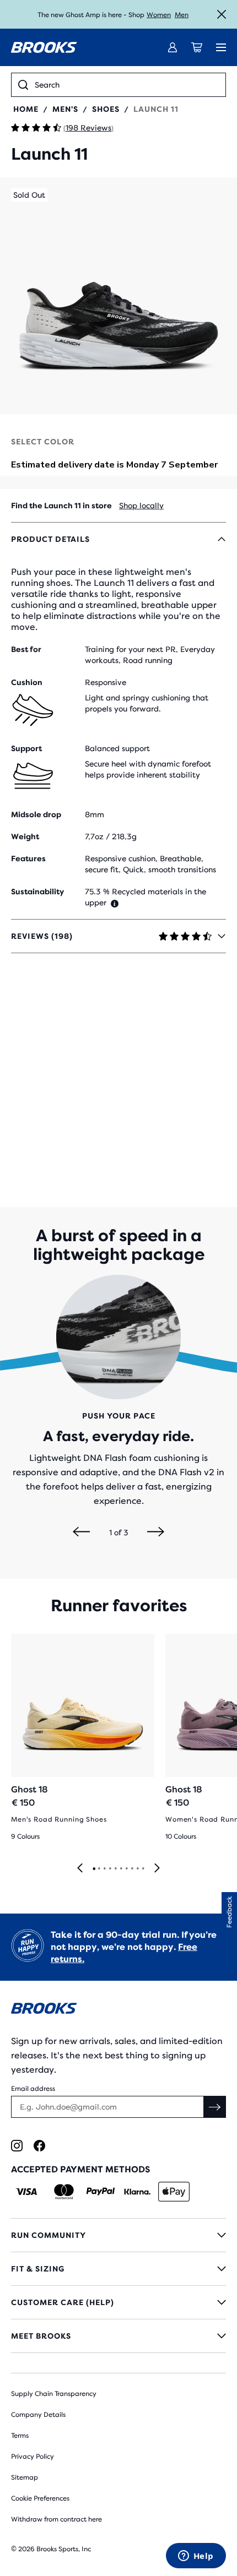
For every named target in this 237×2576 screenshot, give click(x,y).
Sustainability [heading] (37, 892)
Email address (33, 2089)
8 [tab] (132, 1869)
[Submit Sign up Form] (215, 2107)
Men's (65, 109)
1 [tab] (94, 1869)
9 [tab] (137, 1869)
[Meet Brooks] (118, 2336)
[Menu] (221, 47)
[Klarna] (137, 2192)
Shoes (106, 109)
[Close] (222, 14)
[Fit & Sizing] (118, 2269)
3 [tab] (104, 1869)
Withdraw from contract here (56, 2519)
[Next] (156, 1532)
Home (26, 109)
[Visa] (27, 2192)
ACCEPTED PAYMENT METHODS (80, 2169)
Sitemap (25, 2477)
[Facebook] (39, 2146)
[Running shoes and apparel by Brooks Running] (44, 47)
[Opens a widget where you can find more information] (196, 2557)
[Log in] (173, 47)
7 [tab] (126, 1869)
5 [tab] (115, 1869)
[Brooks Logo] (118, 2010)
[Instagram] (17, 2146)
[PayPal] (101, 2192)
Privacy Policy (33, 2457)
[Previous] (81, 1532)
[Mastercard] (64, 2192)
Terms (20, 2436)
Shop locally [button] (141, 506)
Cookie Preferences (40, 2498)
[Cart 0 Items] (197, 47)
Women (159, 15)
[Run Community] (118, 2235)
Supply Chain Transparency (54, 2394)
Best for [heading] (26, 649)
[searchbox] (127, 85)
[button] (118, 296)
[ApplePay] (174, 2192)
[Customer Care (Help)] (118, 2302)
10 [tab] (143, 1869)
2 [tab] (99, 1869)
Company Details (38, 2415)
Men (182, 15)
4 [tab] (110, 1869)
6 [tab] (121, 1869)
